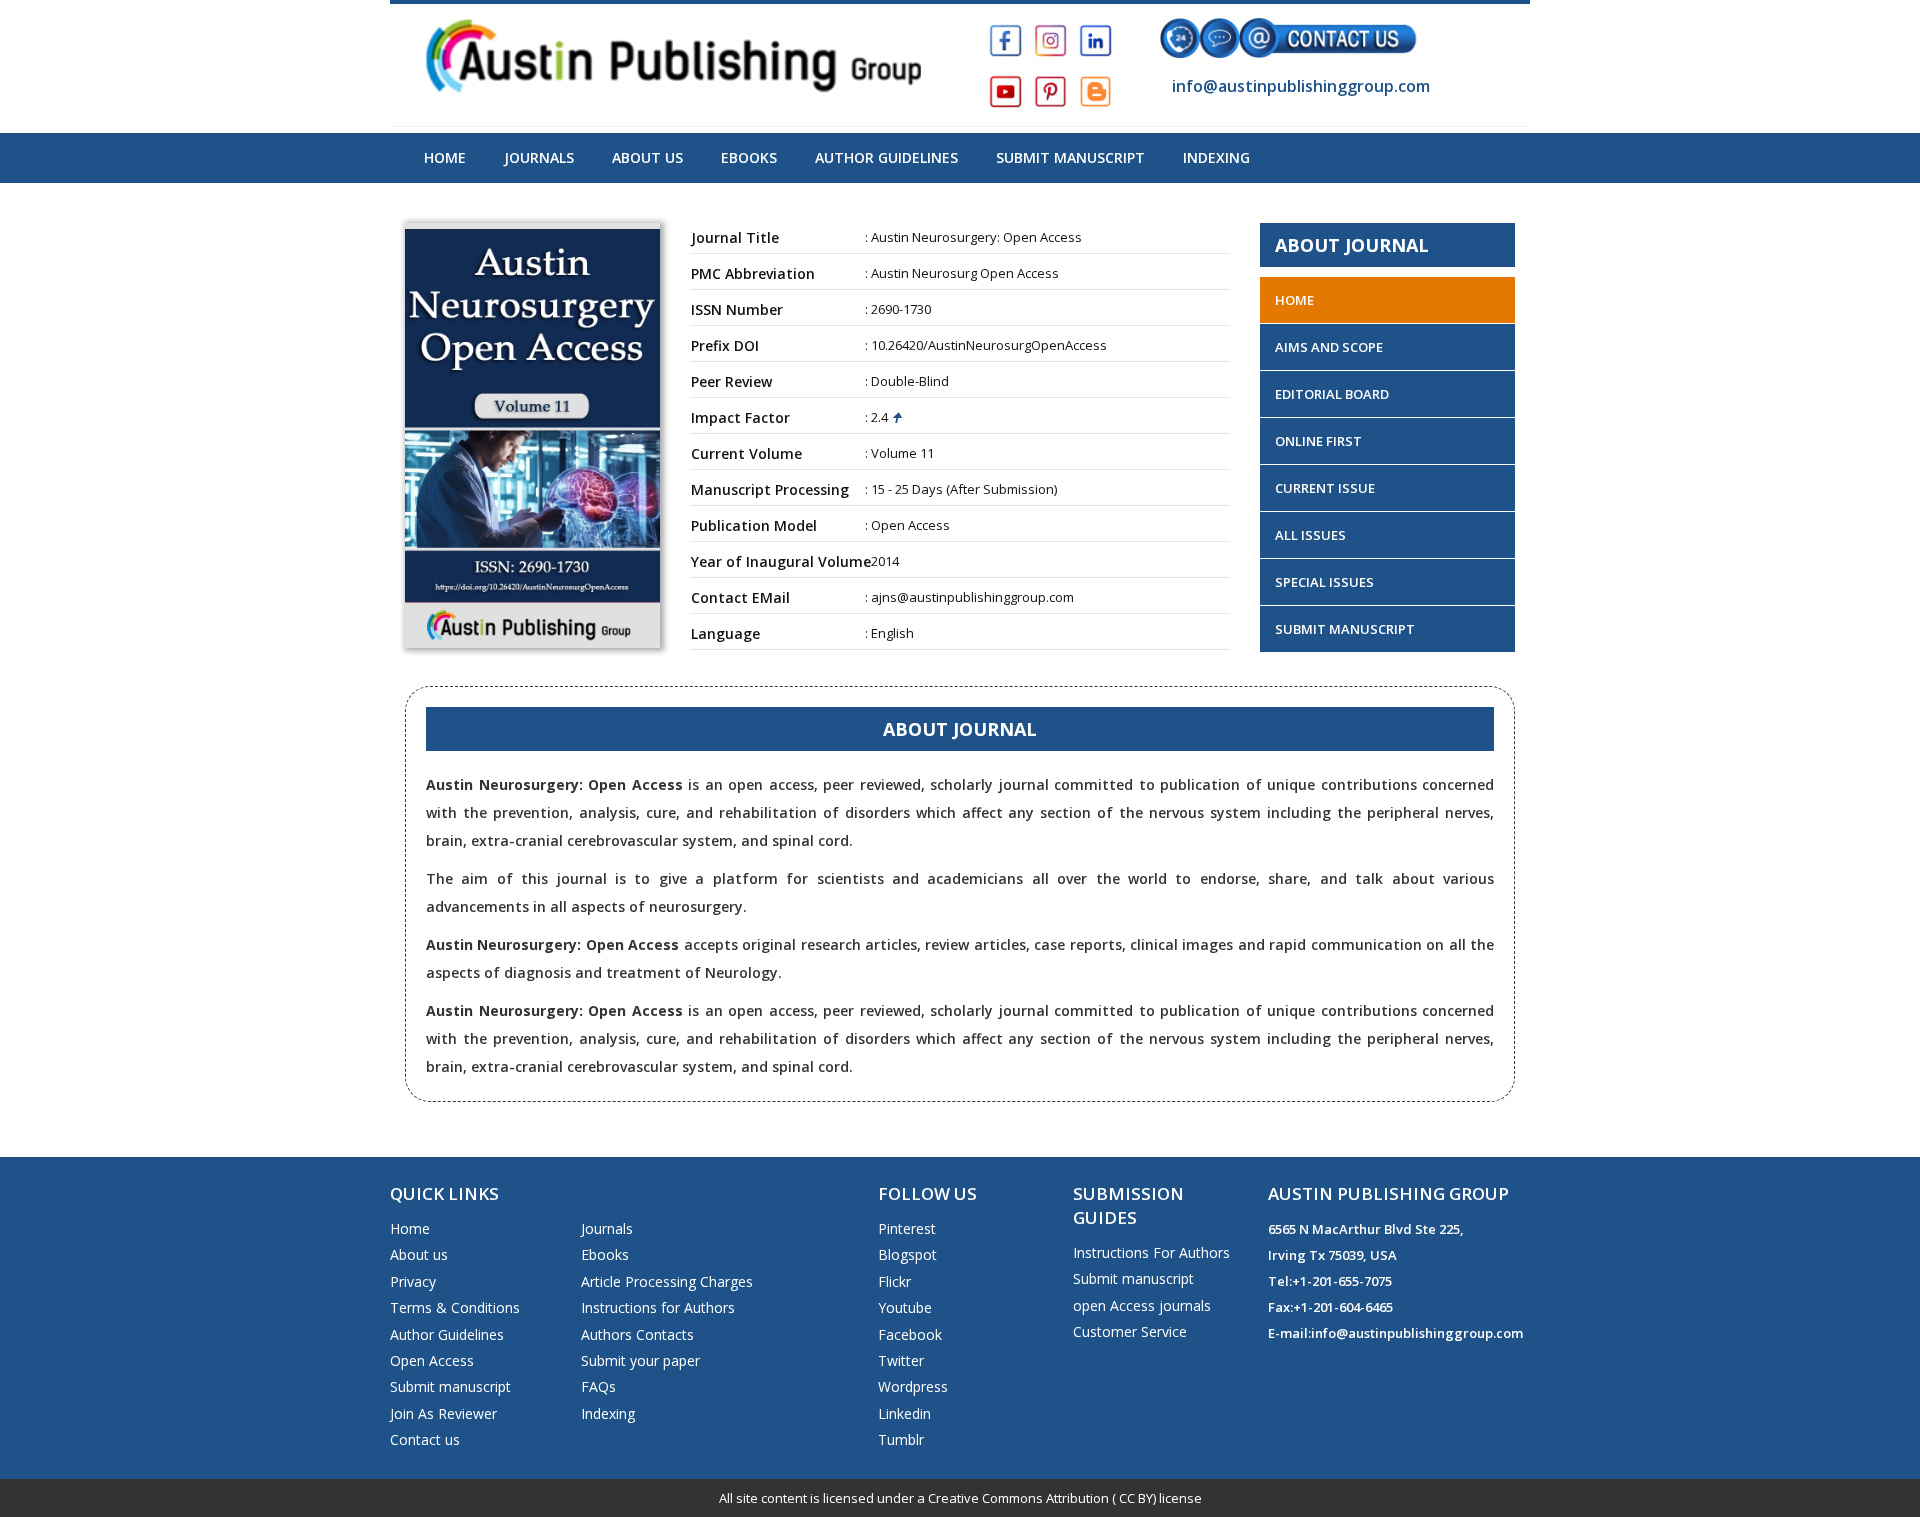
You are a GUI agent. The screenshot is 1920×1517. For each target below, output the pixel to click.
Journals (539, 157)
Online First (1318, 441)
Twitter (901, 1360)
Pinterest (907, 1228)
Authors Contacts (637, 1334)
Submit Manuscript (1070, 157)
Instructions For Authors (1151, 1252)
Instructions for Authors (658, 1307)
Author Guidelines (886, 157)
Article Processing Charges (667, 1281)
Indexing (1216, 157)
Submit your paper (640, 1360)
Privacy (413, 1281)
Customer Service (1130, 1331)
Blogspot (907, 1254)
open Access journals (1142, 1305)
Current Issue (1325, 488)
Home (445, 157)
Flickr (894, 1281)
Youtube (905, 1307)
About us (419, 1254)
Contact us (425, 1439)
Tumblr (901, 1439)
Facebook (910, 1334)
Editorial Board (1332, 394)
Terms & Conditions (455, 1307)
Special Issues (1324, 582)
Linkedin (904, 1413)
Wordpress (913, 1386)
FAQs (598, 1386)
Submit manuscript (450, 1386)
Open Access (432, 1360)
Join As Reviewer (443, 1413)
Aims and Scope (1329, 347)
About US (647, 157)
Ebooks (749, 157)
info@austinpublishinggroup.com (1299, 86)
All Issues (1310, 535)
